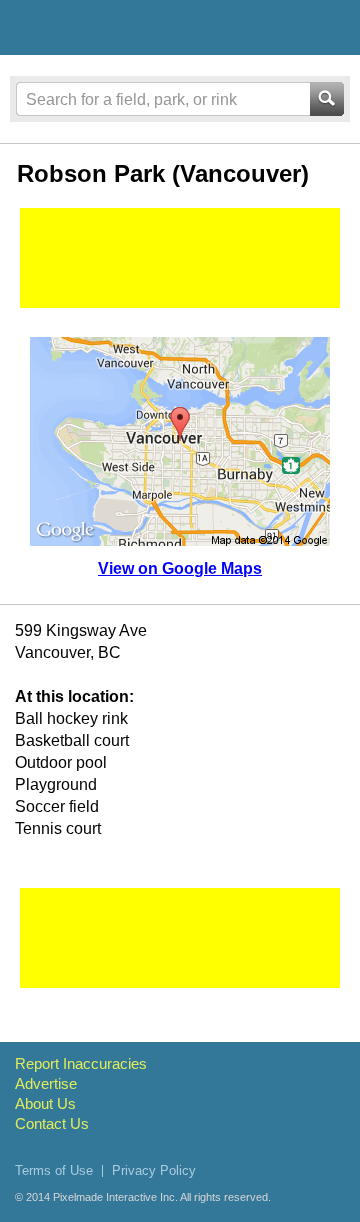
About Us (45, 1103)
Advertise (46, 1083)
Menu (327, 27)
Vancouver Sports (122, 31)
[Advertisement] (180, 258)
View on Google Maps (180, 568)
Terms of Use (54, 1170)
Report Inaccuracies (81, 1063)
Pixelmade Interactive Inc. (115, 1197)
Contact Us (52, 1123)
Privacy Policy (154, 1170)
